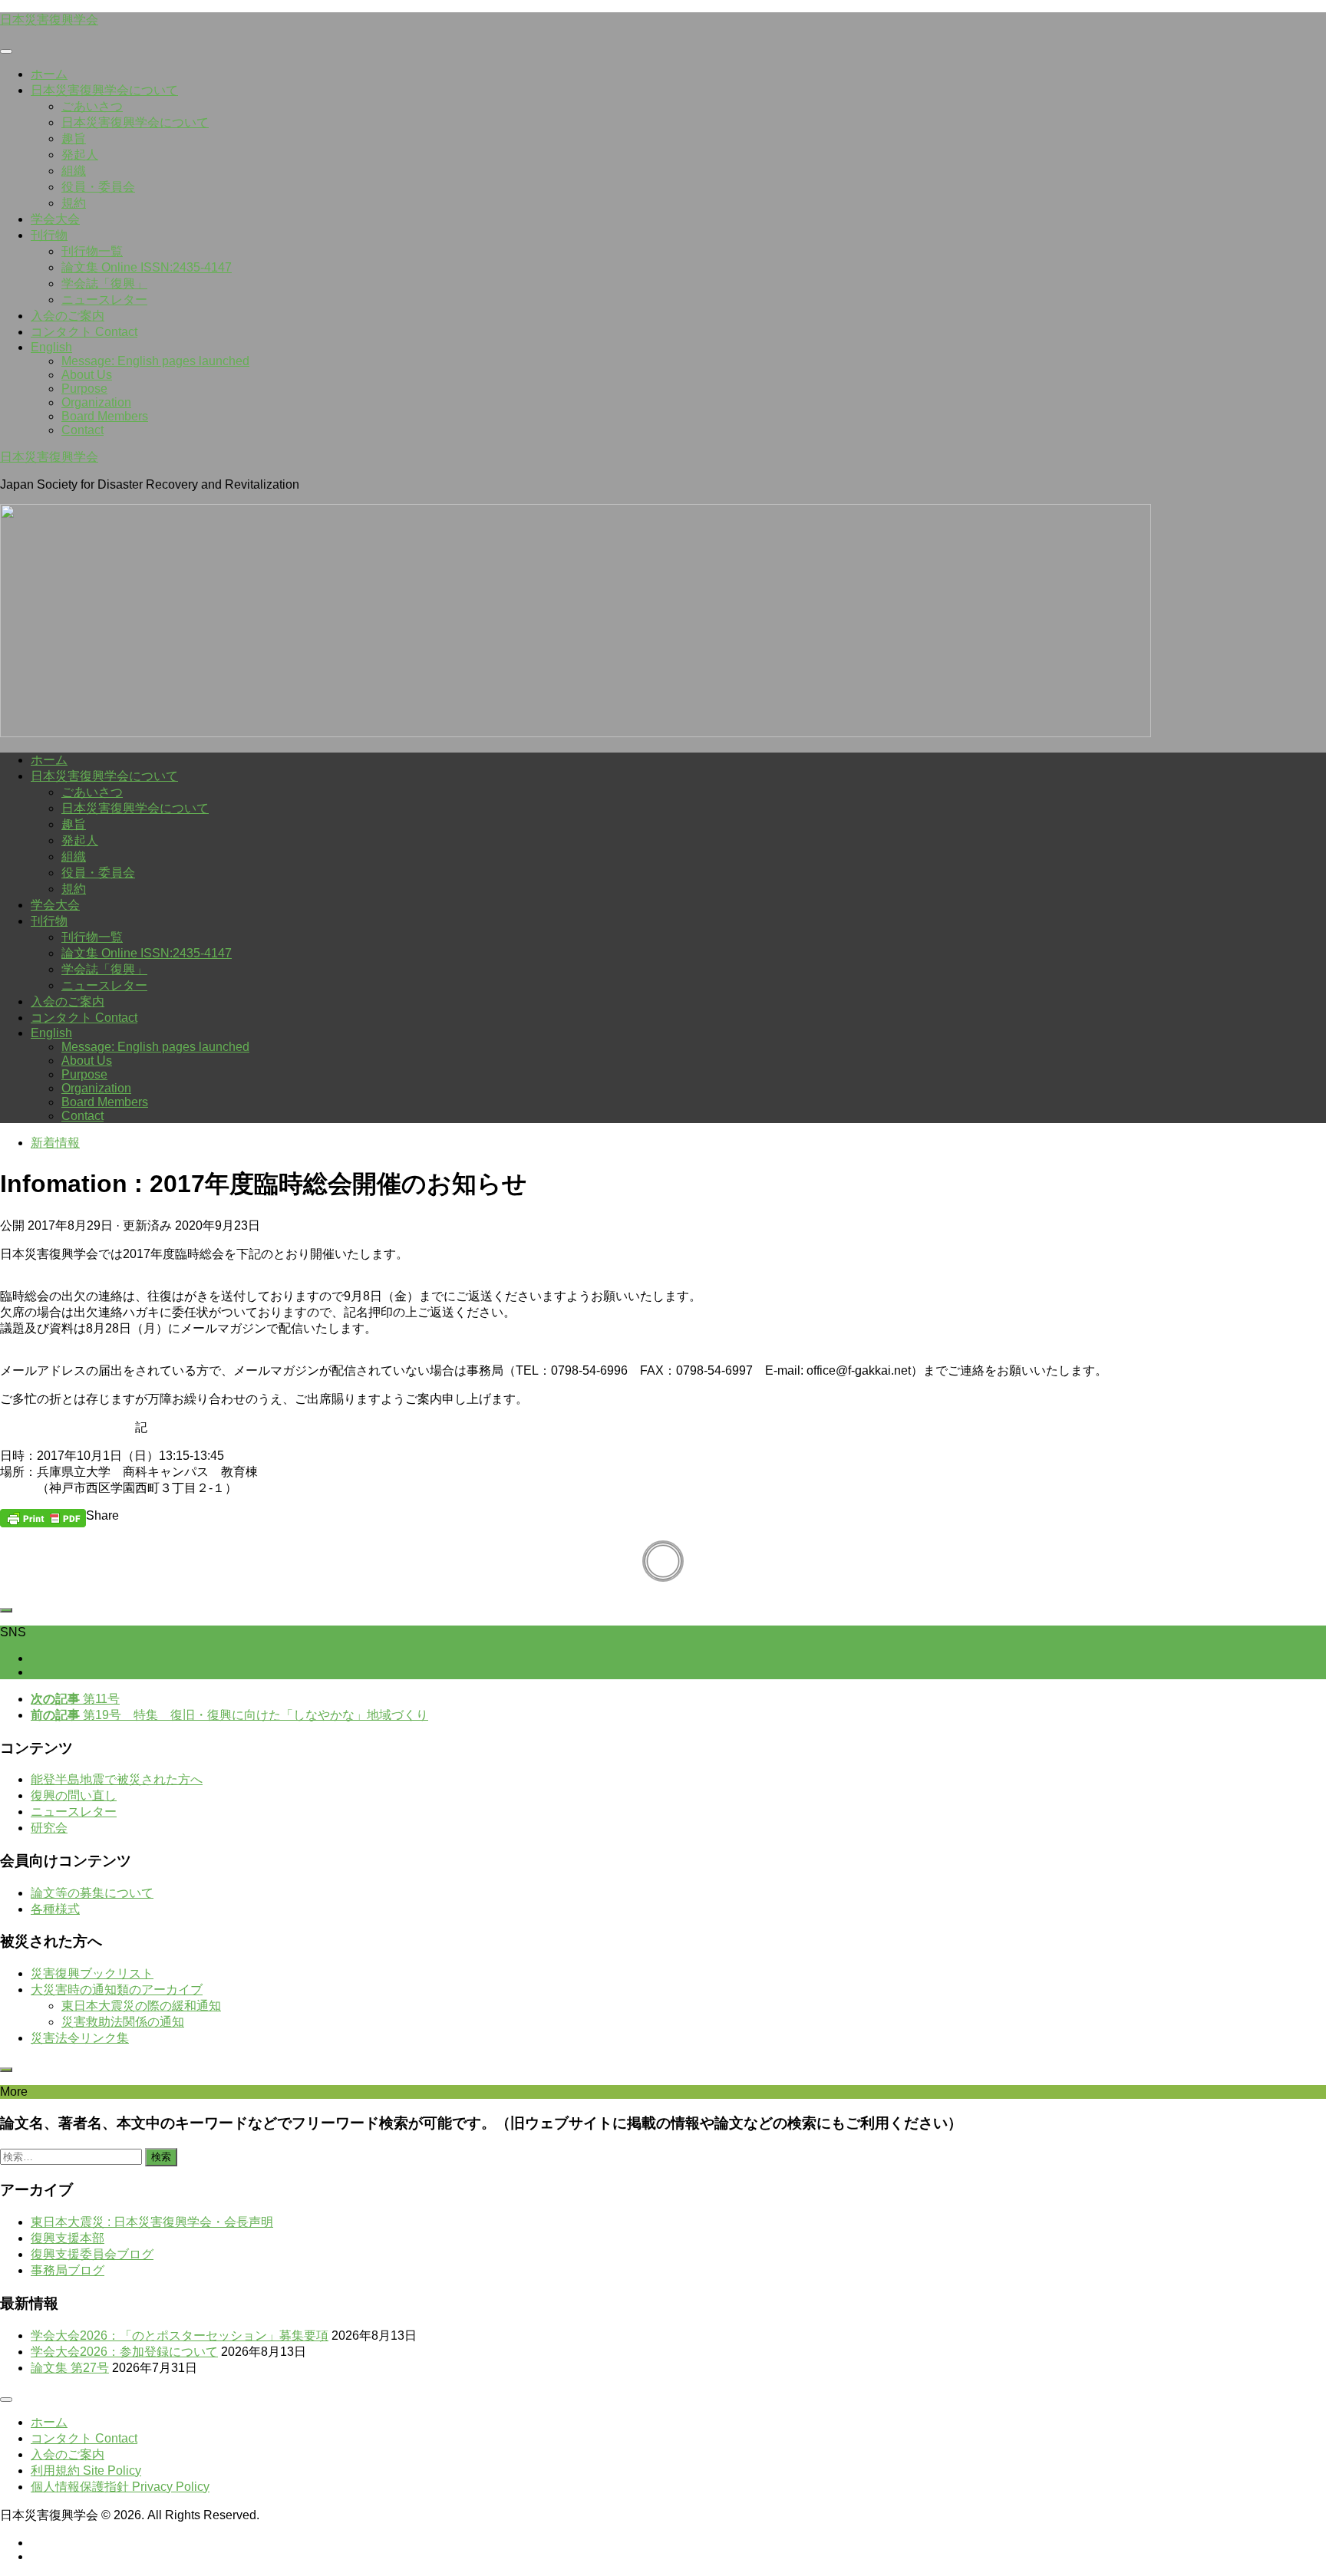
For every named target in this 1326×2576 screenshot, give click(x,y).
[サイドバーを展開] (6, 1610)
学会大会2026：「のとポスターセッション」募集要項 (180, 2336)
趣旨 (74, 138)
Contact (82, 430)
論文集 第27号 (70, 2368)
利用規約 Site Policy (86, 2471)
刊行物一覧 (92, 251)
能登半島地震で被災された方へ (117, 1779)
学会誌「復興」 (104, 283)
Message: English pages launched (155, 361)
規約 (74, 203)
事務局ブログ (68, 2270)
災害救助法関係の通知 (123, 2022)
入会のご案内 (68, 316)
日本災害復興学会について (104, 90)
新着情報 (55, 1143)
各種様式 (55, 1909)
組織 (74, 171)
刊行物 (49, 235)
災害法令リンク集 (80, 2038)
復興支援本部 (68, 2238)
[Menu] (6, 51)
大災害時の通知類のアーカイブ (117, 1990)
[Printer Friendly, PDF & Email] (43, 1517)
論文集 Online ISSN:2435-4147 (147, 267)
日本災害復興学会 (49, 20)
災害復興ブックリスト (92, 1973)
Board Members (105, 416)
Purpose (84, 389)
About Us (87, 375)
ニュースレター (104, 300)
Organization (96, 402)
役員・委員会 (98, 187)
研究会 (49, 1828)
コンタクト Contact (84, 332)
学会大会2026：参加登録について (124, 2352)
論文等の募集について (92, 1893)
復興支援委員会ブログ (92, 2254)
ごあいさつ (92, 106)
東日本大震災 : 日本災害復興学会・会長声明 (152, 2222)
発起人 (80, 155)
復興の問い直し (74, 1795)
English (51, 347)
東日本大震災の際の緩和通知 (141, 2006)
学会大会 (55, 219)
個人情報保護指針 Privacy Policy (120, 2487)
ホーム (49, 74)
